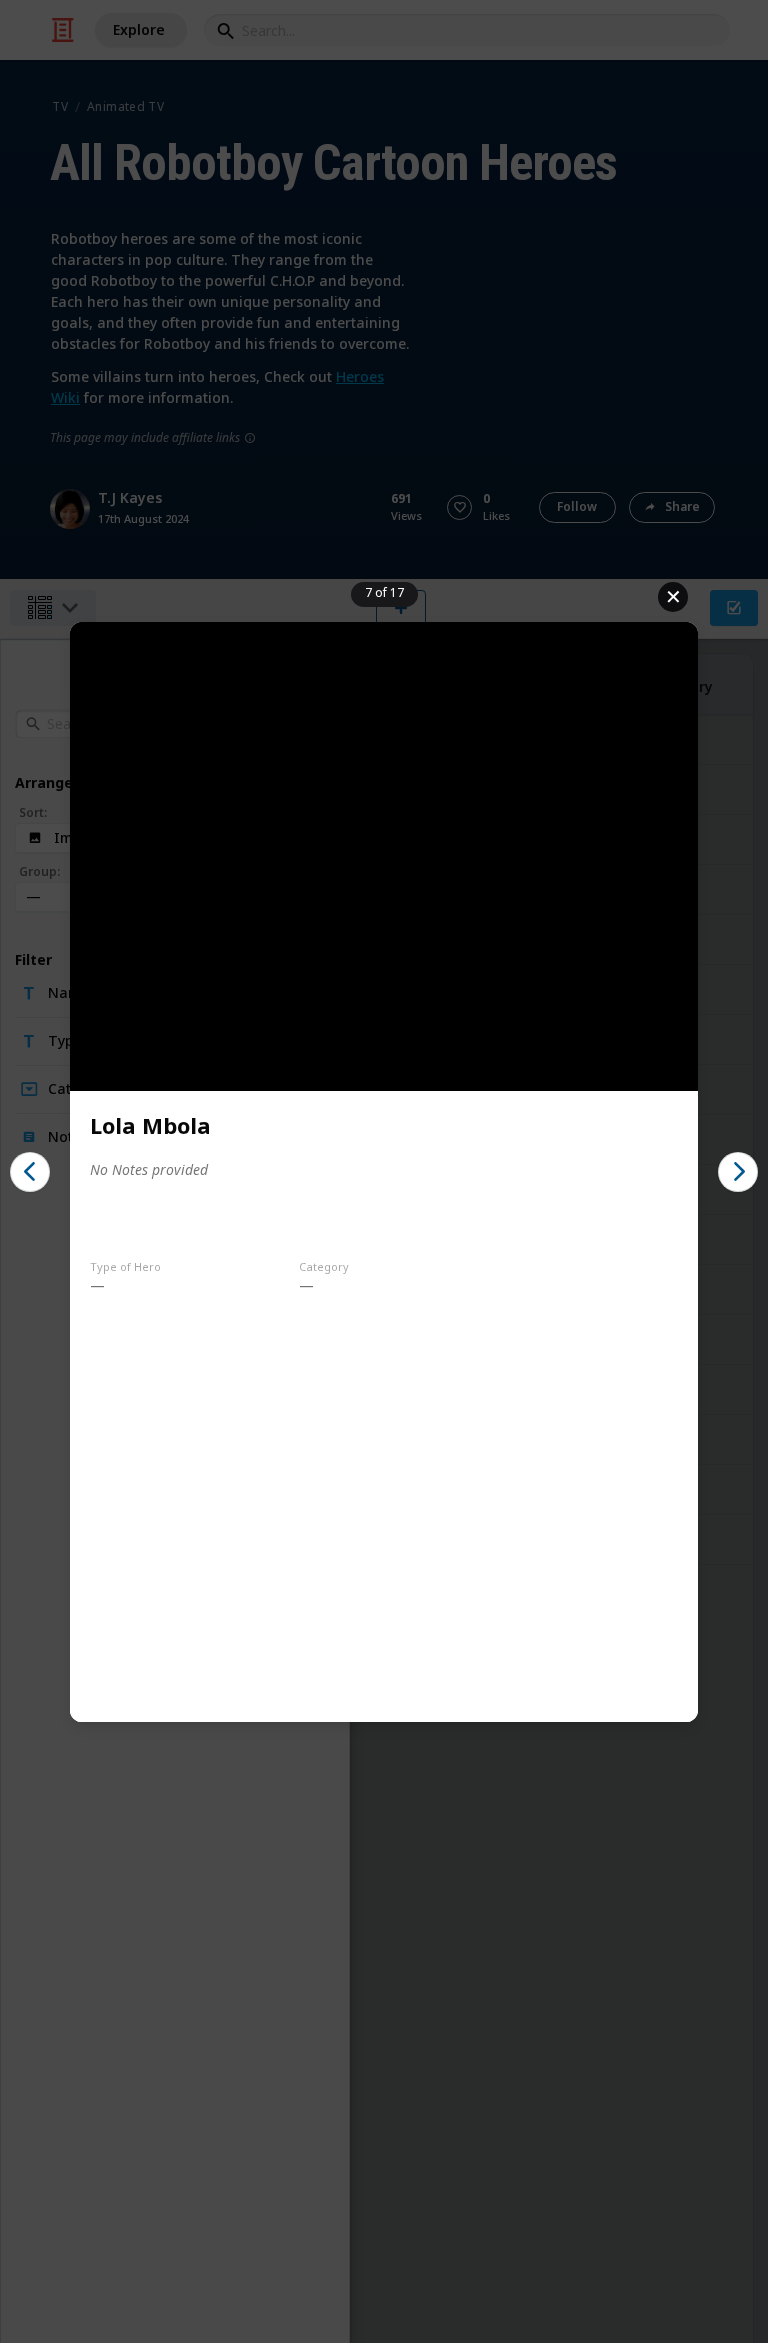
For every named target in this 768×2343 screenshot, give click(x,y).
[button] (30, 1172)
